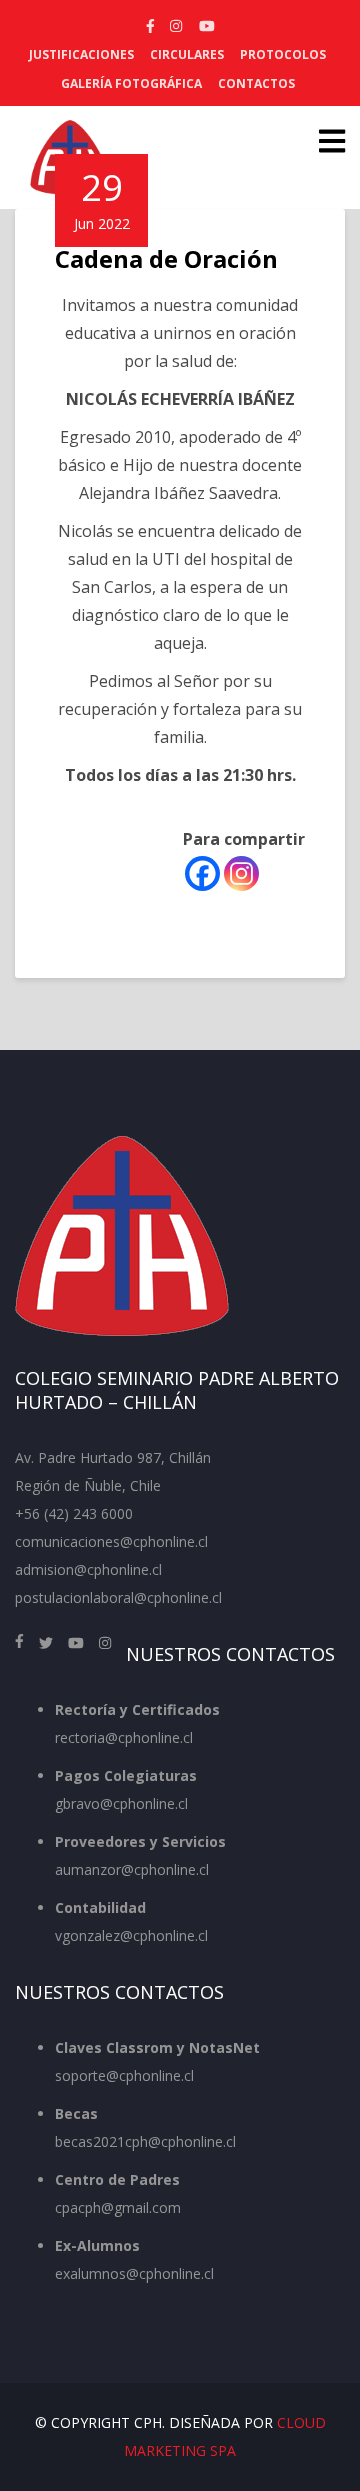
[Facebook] (202, 873)
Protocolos (283, 54)
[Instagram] (241, 873)
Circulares (187, 54)
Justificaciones (81, 54)
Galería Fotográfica (131, 83)
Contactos (256, 83)
